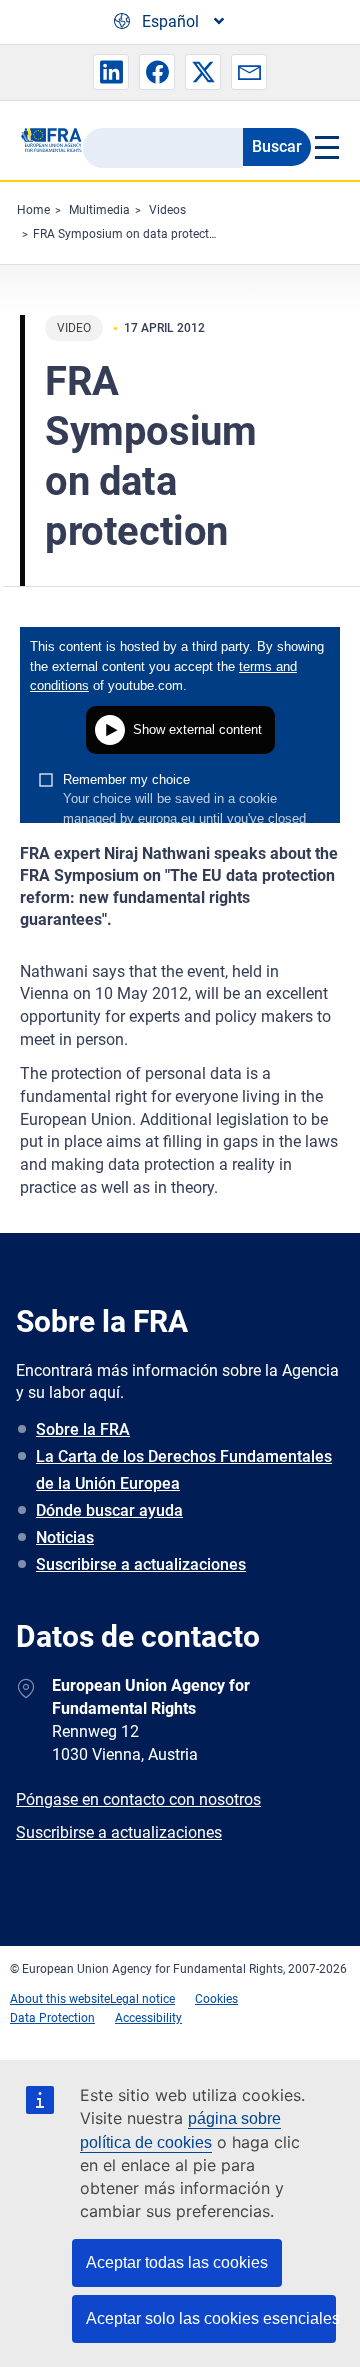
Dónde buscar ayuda (109, 1510)
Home (33, 210)
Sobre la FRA (83, 1429)
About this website (60, 1999)
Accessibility (148, 2018)
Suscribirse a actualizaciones (141, 1564)
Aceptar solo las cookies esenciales (211, 2318)
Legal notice (142, 1999)
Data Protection (52, 2018)
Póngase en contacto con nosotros (138, 1799)
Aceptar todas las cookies (177, 2262)
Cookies (216, 1999)
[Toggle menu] (325, 147)
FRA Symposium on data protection (129, 234)
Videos (167, 210)
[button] (111, 72)
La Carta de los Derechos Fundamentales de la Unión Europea (184, 1470)
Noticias (65, 1537)
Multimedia (99, 210)
